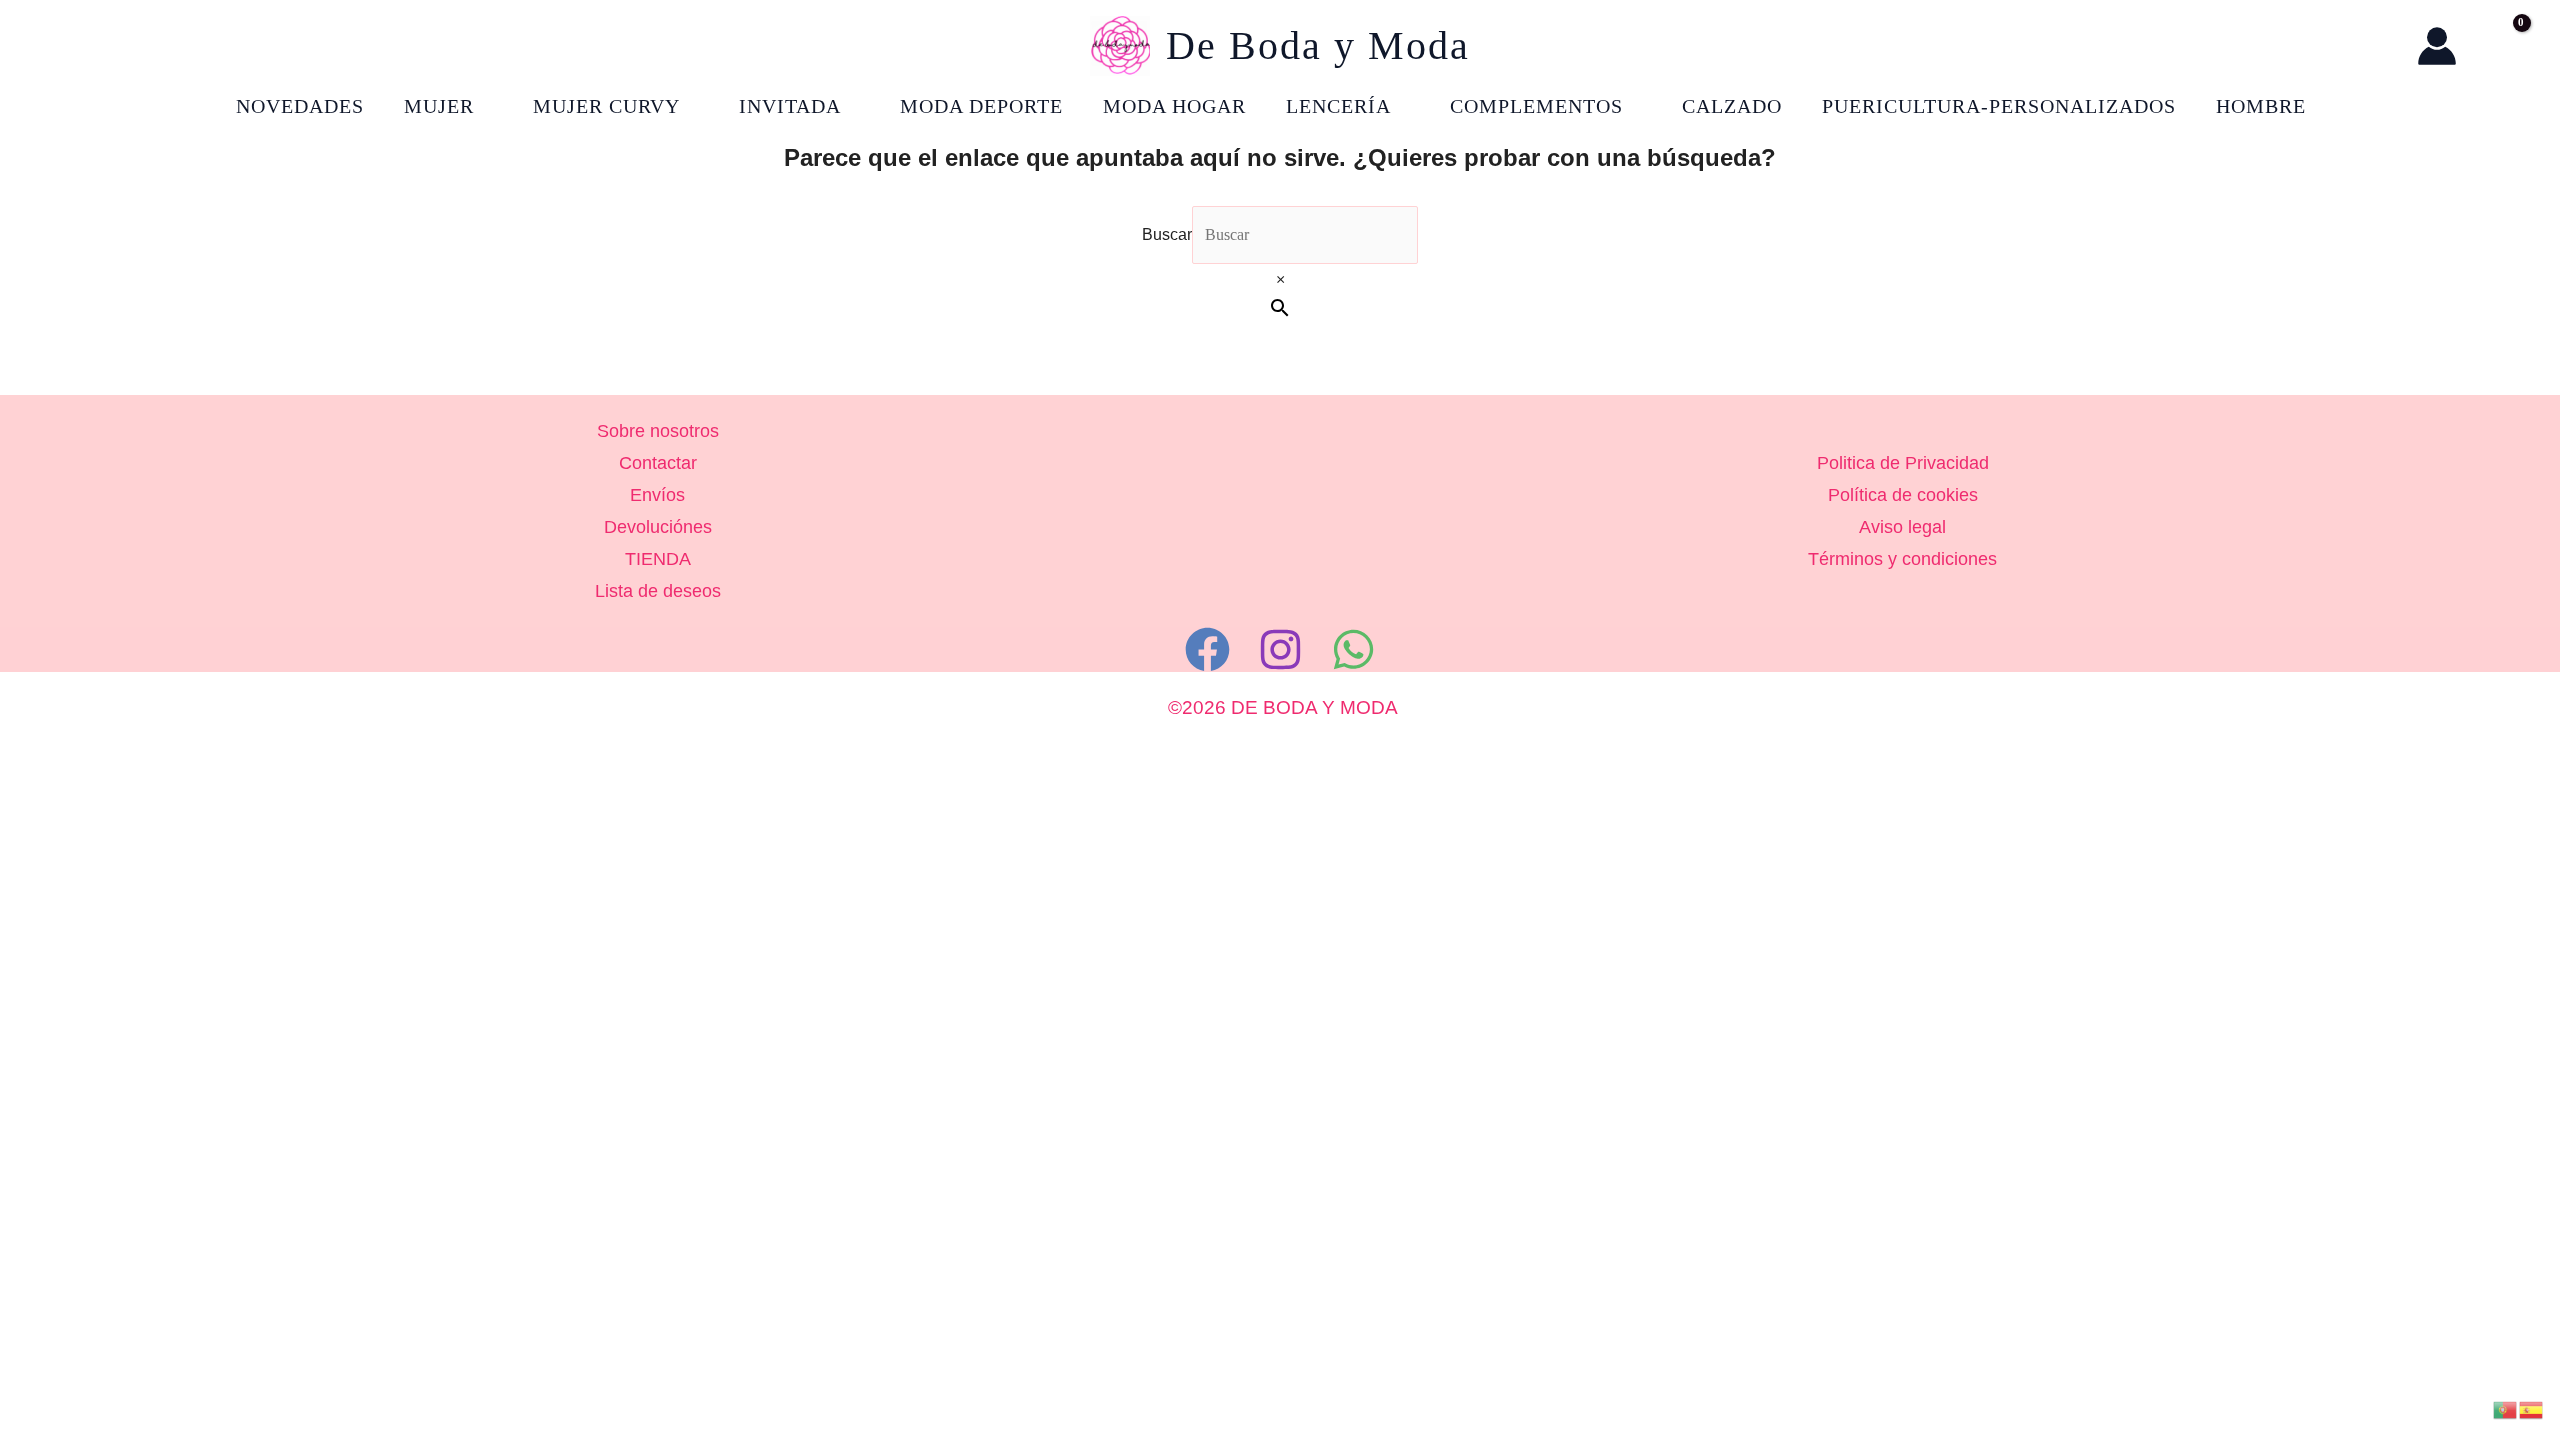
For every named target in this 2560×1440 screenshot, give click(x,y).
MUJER (439, 106)
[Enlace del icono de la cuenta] (2437, 46)
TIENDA (658, 559)
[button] (2381, 46)
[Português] (2506, 1408)
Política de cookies (1903, 495)
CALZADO (1732, 106)
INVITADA (790, 106)
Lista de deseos (658, 591)
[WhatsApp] (1353, 649)
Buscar (1167, 234)
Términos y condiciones (1902, 559)
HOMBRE (2261, 106)
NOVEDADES (300, 106)
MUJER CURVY (606, 106)
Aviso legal (1902, 527)
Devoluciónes (658, 527)
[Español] (2532, 1408)
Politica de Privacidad (1903, 463)
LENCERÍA (1338, 106)
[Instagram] (1280, 649)
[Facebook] (1207, 649)
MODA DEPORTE (981, 106)
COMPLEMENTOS (1536, 106)
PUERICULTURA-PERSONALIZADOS (1999, 106)
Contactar (658, 463)
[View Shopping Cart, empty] (2501, 46)
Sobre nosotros (658, 431)
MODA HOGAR (1174, 106)
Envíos (657, 495)
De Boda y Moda (1318, 45)
